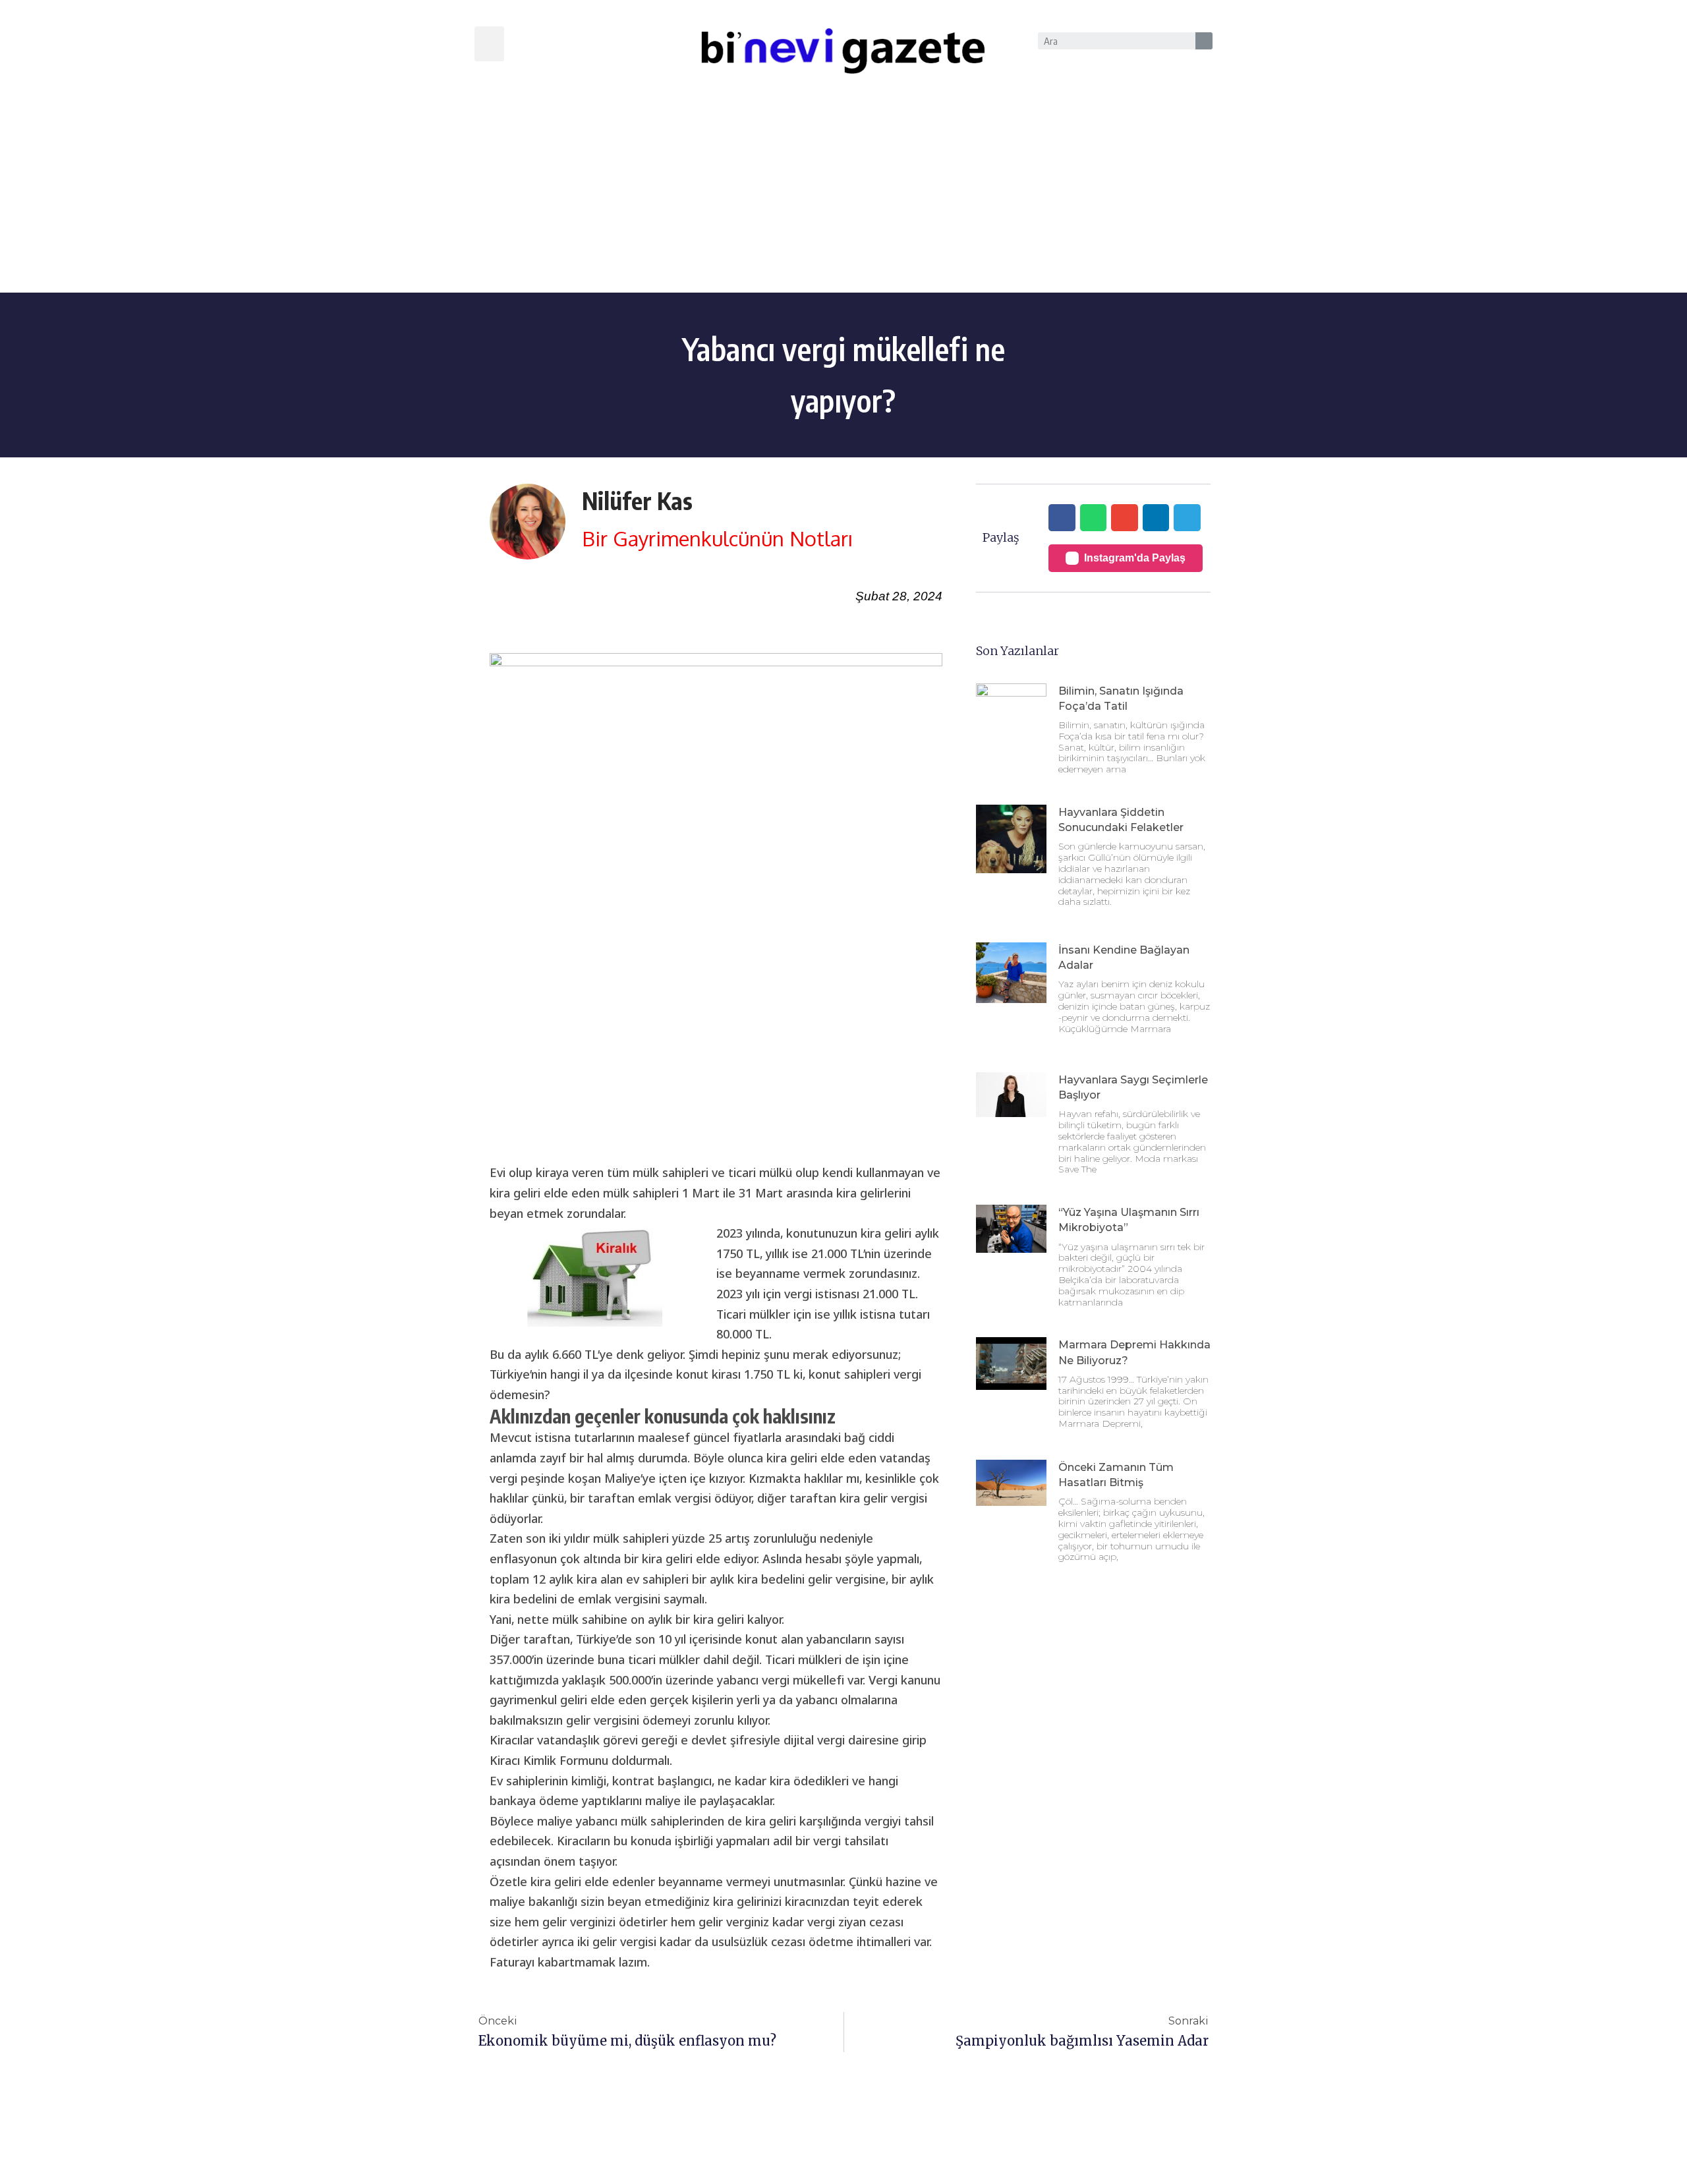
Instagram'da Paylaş (1135, 558)
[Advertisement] (843, 194)
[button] (489, 44)
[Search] (1204, 41)
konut (692, 1374)
